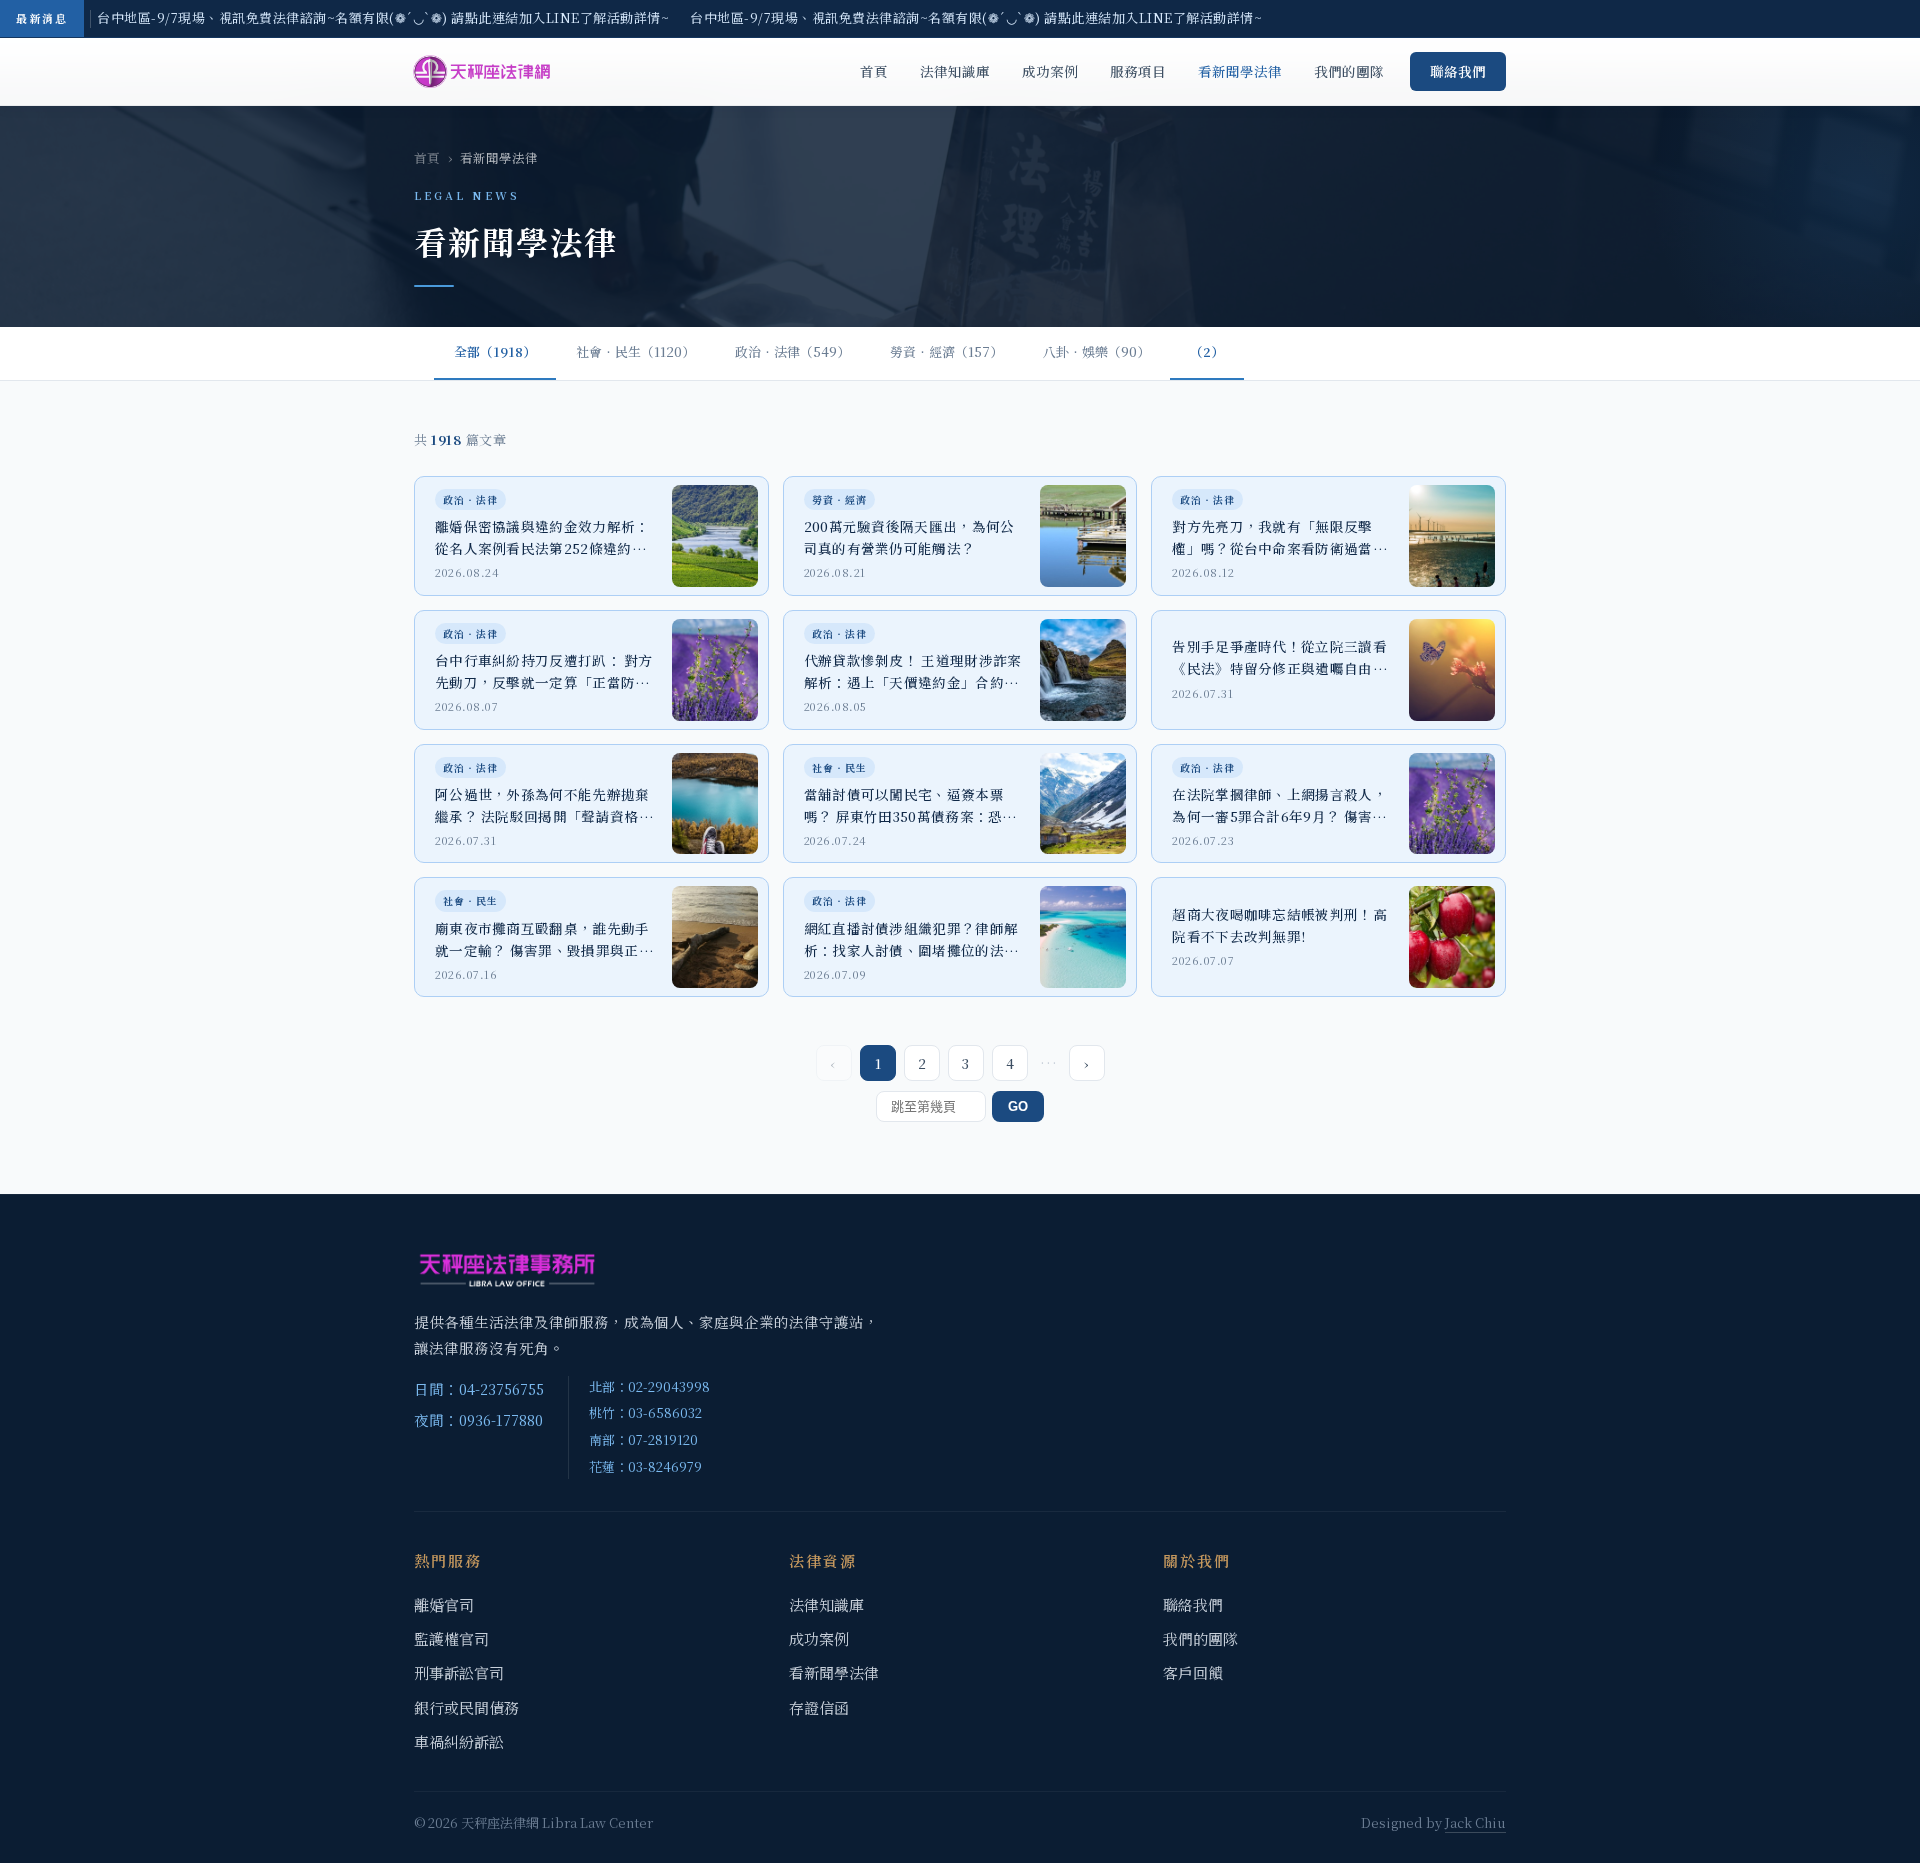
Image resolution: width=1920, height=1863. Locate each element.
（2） (1207, 351)
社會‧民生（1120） (635, 351)
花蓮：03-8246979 (645, 1466)
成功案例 (1050, 71)
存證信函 (819, 1707)
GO (1018, 1106)
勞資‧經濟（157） (946, 351)
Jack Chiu (1475, 1822)
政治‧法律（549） (792, 351)
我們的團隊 (1349, 71)
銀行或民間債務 (466, 1707)
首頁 (874, 71)
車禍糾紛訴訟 (459, 1741)
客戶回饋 (1193, 1672)
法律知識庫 (955, 71)
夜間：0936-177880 (478, 1419)
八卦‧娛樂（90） (1096, 351)
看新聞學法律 (1240, 71)
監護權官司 (451, 1638)
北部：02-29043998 (649, 1386)
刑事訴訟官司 (459, 1672)
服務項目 (1138, 71)
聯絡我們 (1458, 71)
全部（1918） (495, 351)
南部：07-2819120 (643, 1439)
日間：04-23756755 (479, 1388)
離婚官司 (444, 1604)
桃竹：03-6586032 (645, 1412)
